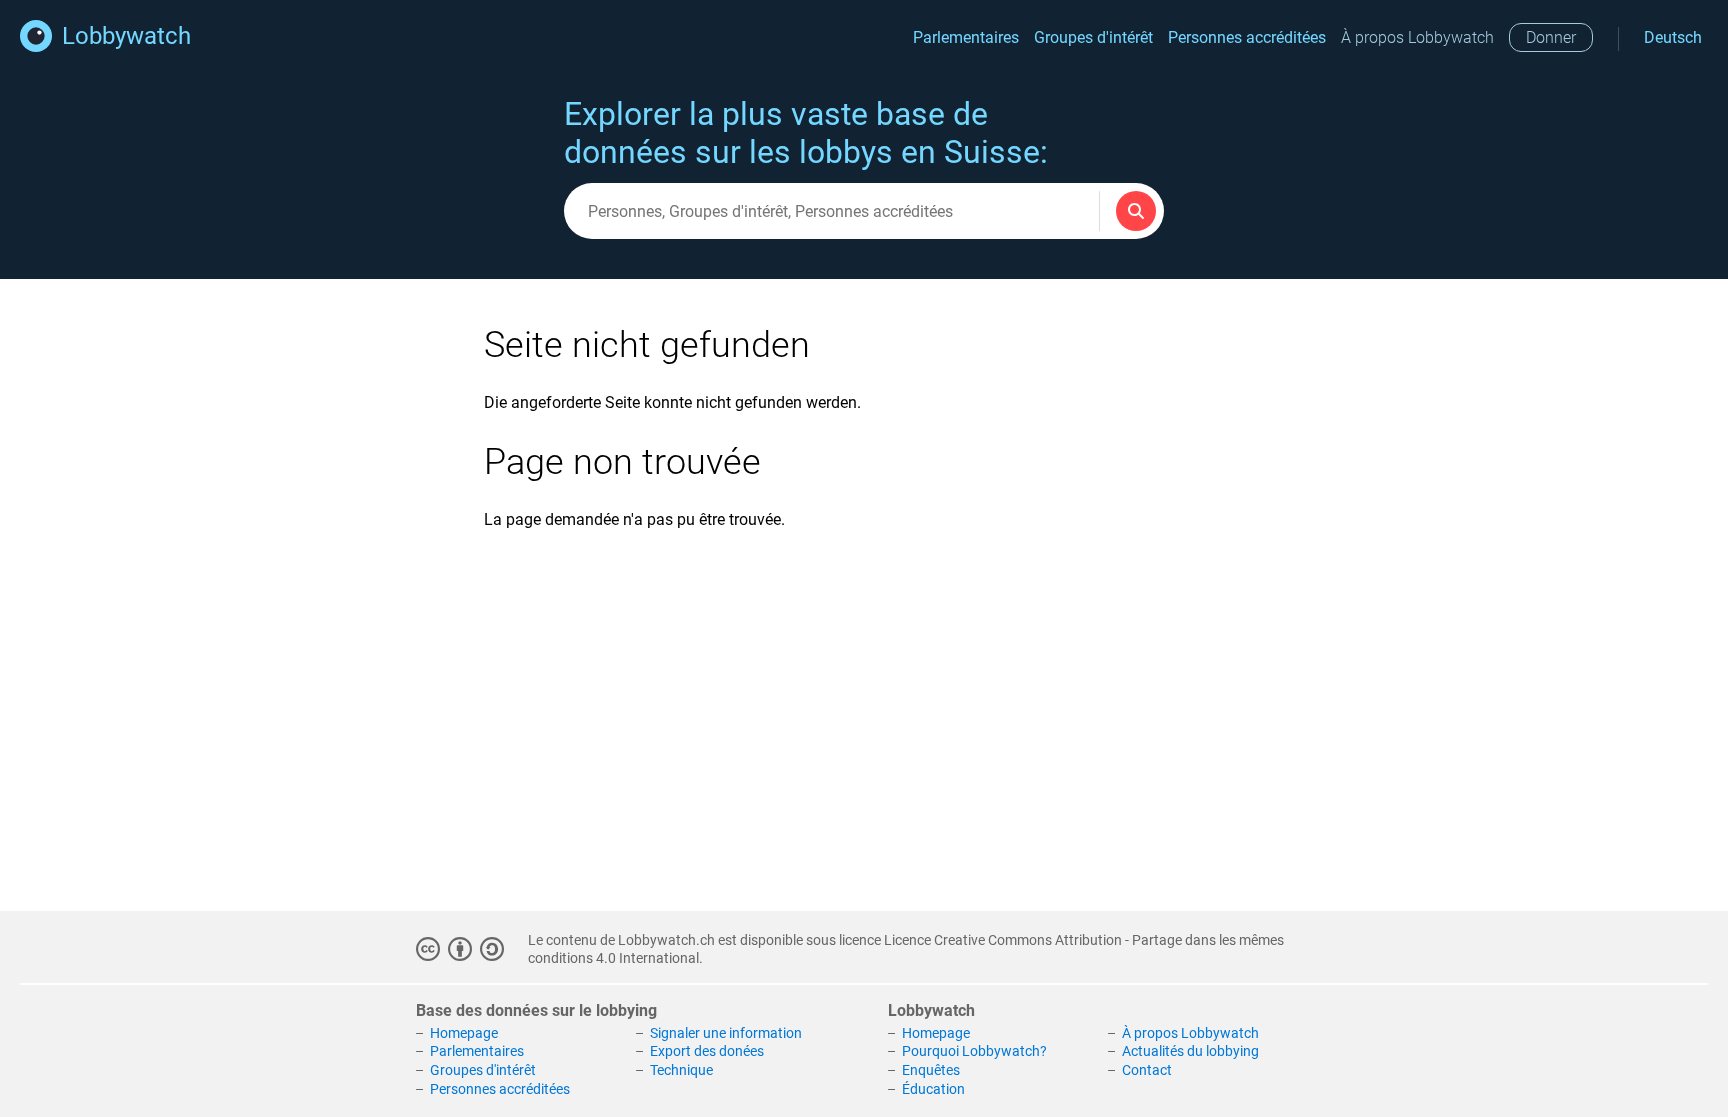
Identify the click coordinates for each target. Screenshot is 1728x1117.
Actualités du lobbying (1190, 1051)
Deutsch (1673, 37)
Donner (1551, 37)
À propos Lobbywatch (1417, 37)
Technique (681, 1070)
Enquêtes (931, 1070)
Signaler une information (726, 1033)
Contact (1147, 1070)
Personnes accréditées (1247, 37)
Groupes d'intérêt (1093, 37)
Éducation (933, 1089)
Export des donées (707, 1051)
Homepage (464, 1033)
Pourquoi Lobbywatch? (974, 1051)
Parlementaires (966, 37)
